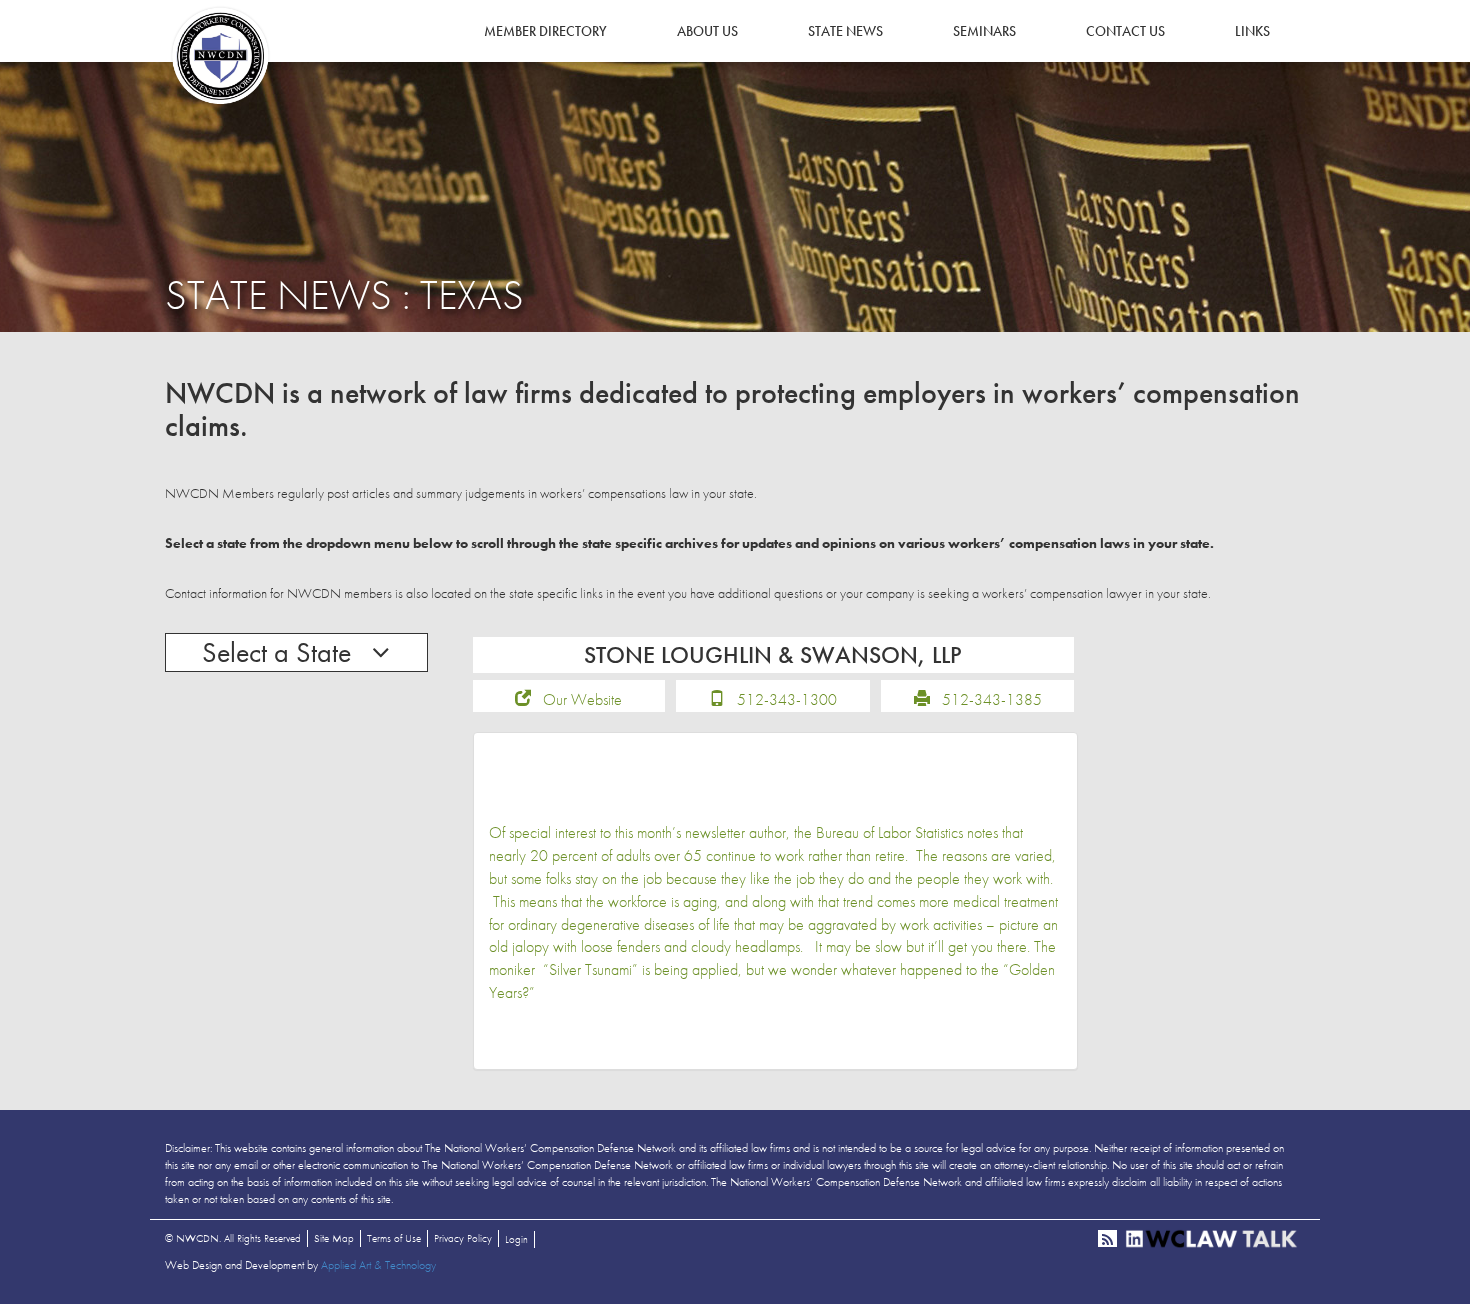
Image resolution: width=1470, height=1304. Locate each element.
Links (1252, 31)
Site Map (334, 1238)
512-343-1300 (787, 699)
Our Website (582, 699)
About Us (707, 31)
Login (516, 1239)
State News (845, 31)
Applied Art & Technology (378, 1265)
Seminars (984, 31)
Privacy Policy (463, 1238)
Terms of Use (394, 1238)
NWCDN (220, 56)
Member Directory (545, 31)
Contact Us (1125, 31)
